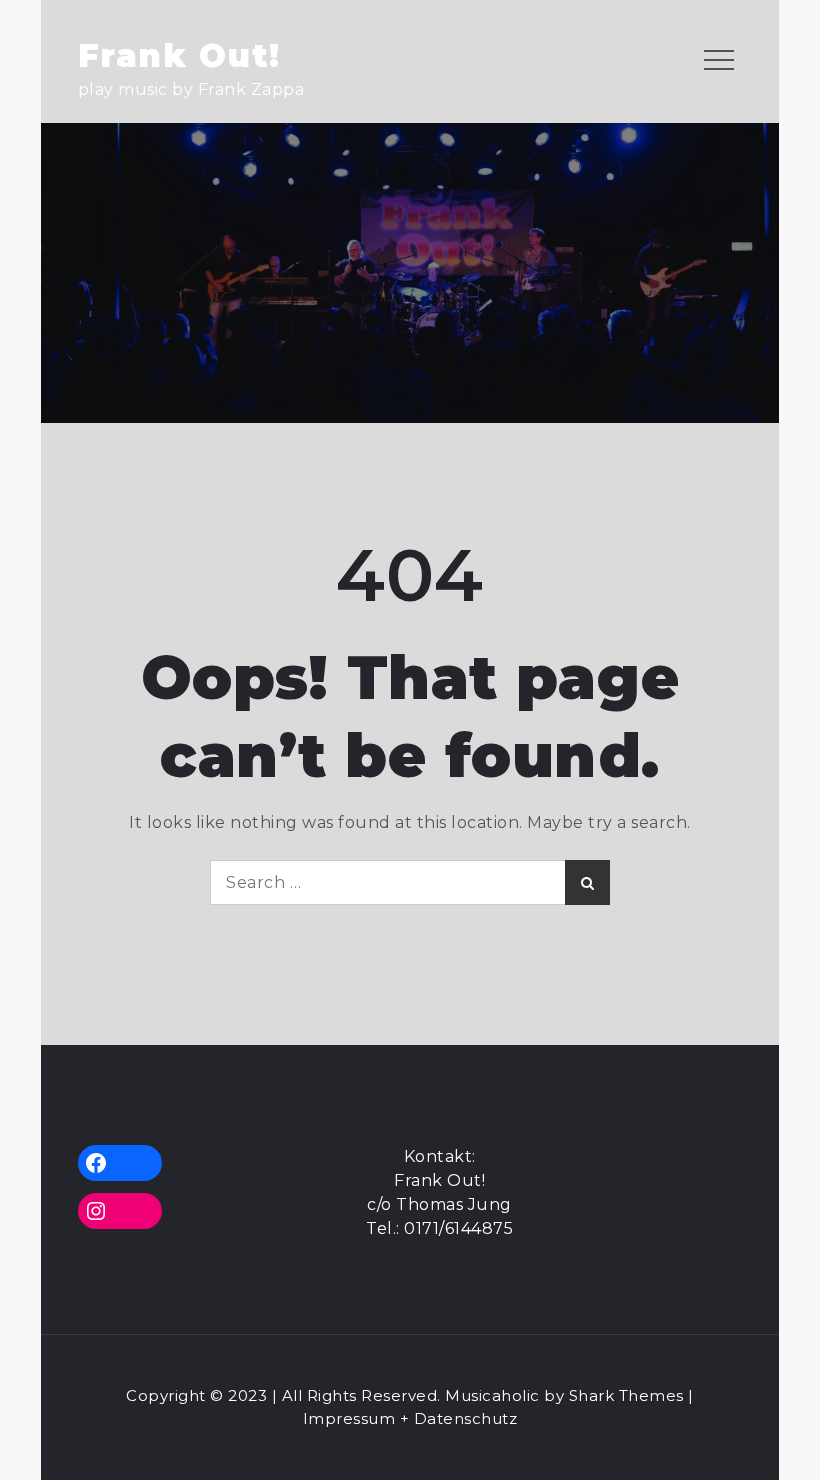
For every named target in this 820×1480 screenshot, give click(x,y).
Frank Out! (179, 55)
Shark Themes (629, 1395)
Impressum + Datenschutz (410, 1418)
